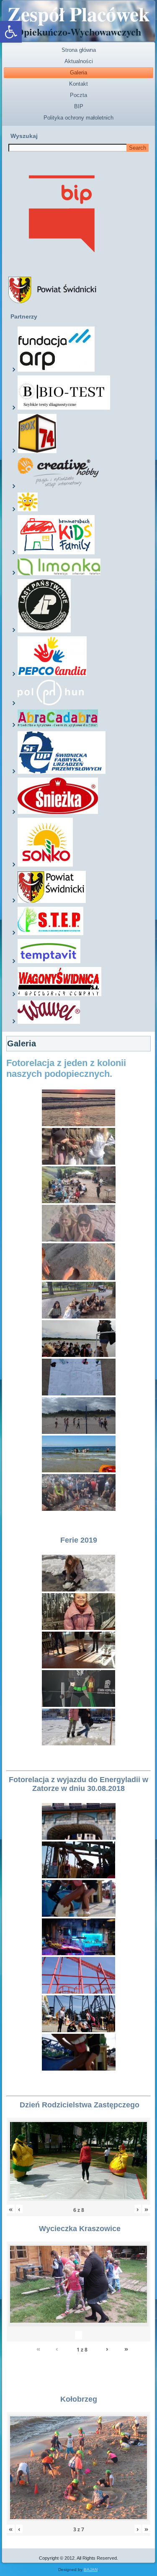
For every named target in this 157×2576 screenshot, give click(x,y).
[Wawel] (49, 1022)
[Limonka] (59, 574)
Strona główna (79, 50)
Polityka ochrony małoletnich (78, 118)
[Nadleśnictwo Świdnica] (44, 631)
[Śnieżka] (58, 812)
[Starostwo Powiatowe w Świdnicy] (52, 901)
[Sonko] (45, 865)
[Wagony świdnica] (59, 995)
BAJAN (91, 2570)
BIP (79, 106)
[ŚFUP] (62, 772)
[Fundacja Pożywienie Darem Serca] (28, 510)
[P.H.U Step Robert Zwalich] (50, 933)
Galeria (78, 73)
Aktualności (79, 61)
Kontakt (78, 84)
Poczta (78, 95)
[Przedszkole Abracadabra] (58, 726)
